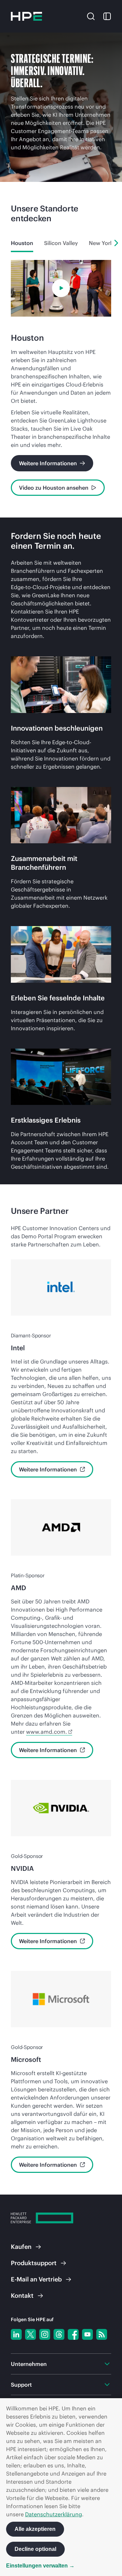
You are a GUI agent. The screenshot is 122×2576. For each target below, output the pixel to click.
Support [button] (21, 2385)
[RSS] (102, 2334)
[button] (91, 16)
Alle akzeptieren (35, 2529)
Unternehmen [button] (29, 2364)
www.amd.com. (47, 1732)
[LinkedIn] (16, 2334)
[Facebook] (73, 2334)
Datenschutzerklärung (54, 2514)
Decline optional (35, 2549)
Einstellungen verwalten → (40, 2566)
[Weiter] (116, 243)
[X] (30, 2334)
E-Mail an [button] (36, 2279)
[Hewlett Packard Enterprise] (26, 16)
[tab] (22, 243)
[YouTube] (87, 2334)
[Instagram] (45, 2334)
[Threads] (59, 2334)
